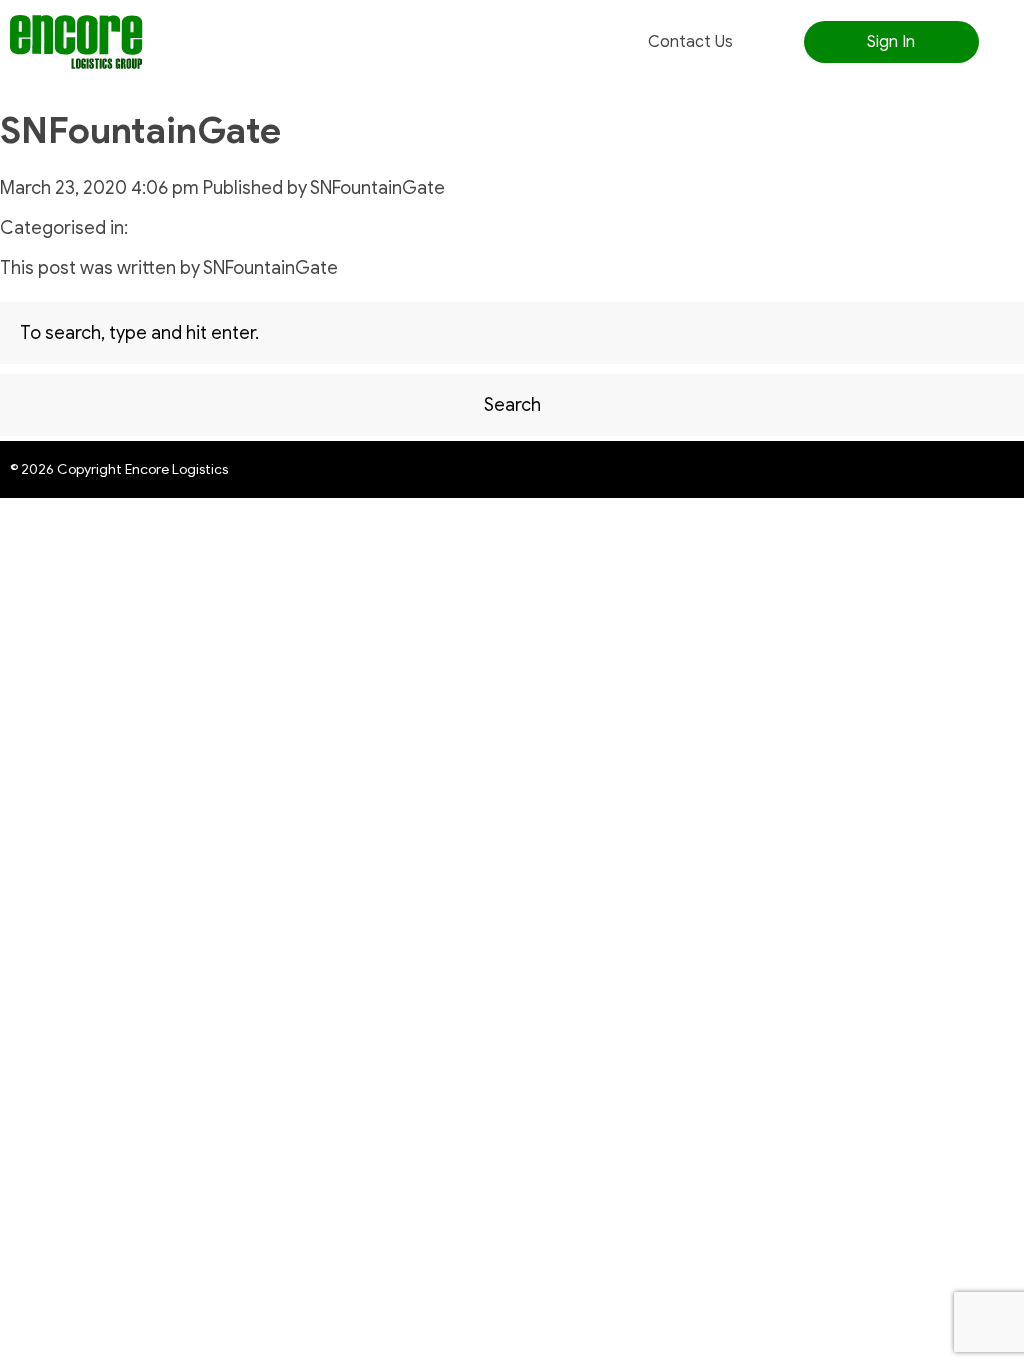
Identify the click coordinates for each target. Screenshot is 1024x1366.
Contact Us (690, 42)
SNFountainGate (140, 130)
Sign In (891, 42)
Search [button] (512, 405)
